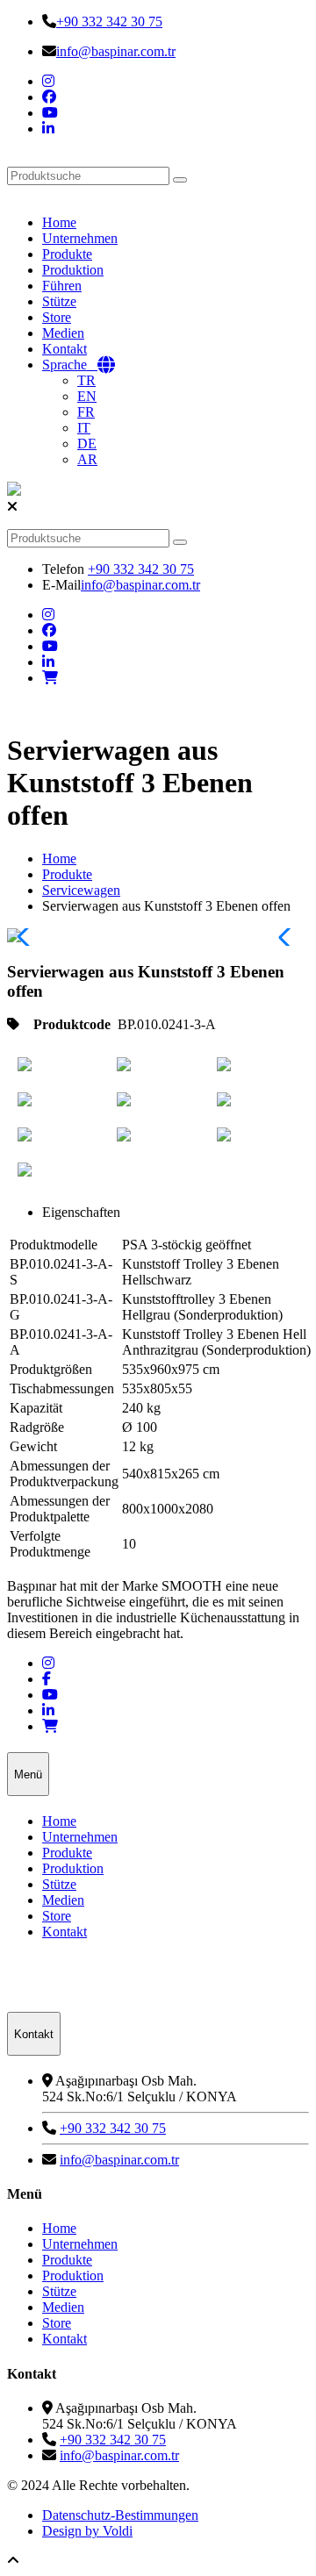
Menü (28, 1775)
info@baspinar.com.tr (116, 51)
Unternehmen (80, 238)
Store (57, 317)
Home (59, 222)
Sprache (70, 365)
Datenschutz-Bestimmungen (120, 2515)
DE (87, 444)
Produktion (73, 270)
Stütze (59, 301)
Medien (63, 333)
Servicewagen (81, 890)
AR (87, 459)
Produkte (67, 254)
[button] (288, 937)
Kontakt (65, 349)
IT (84, 428)
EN (87, 396)
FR (86, 412)
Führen (62, 286)
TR (86, 380)
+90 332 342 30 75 (109, 21)
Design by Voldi (87, 2531)
